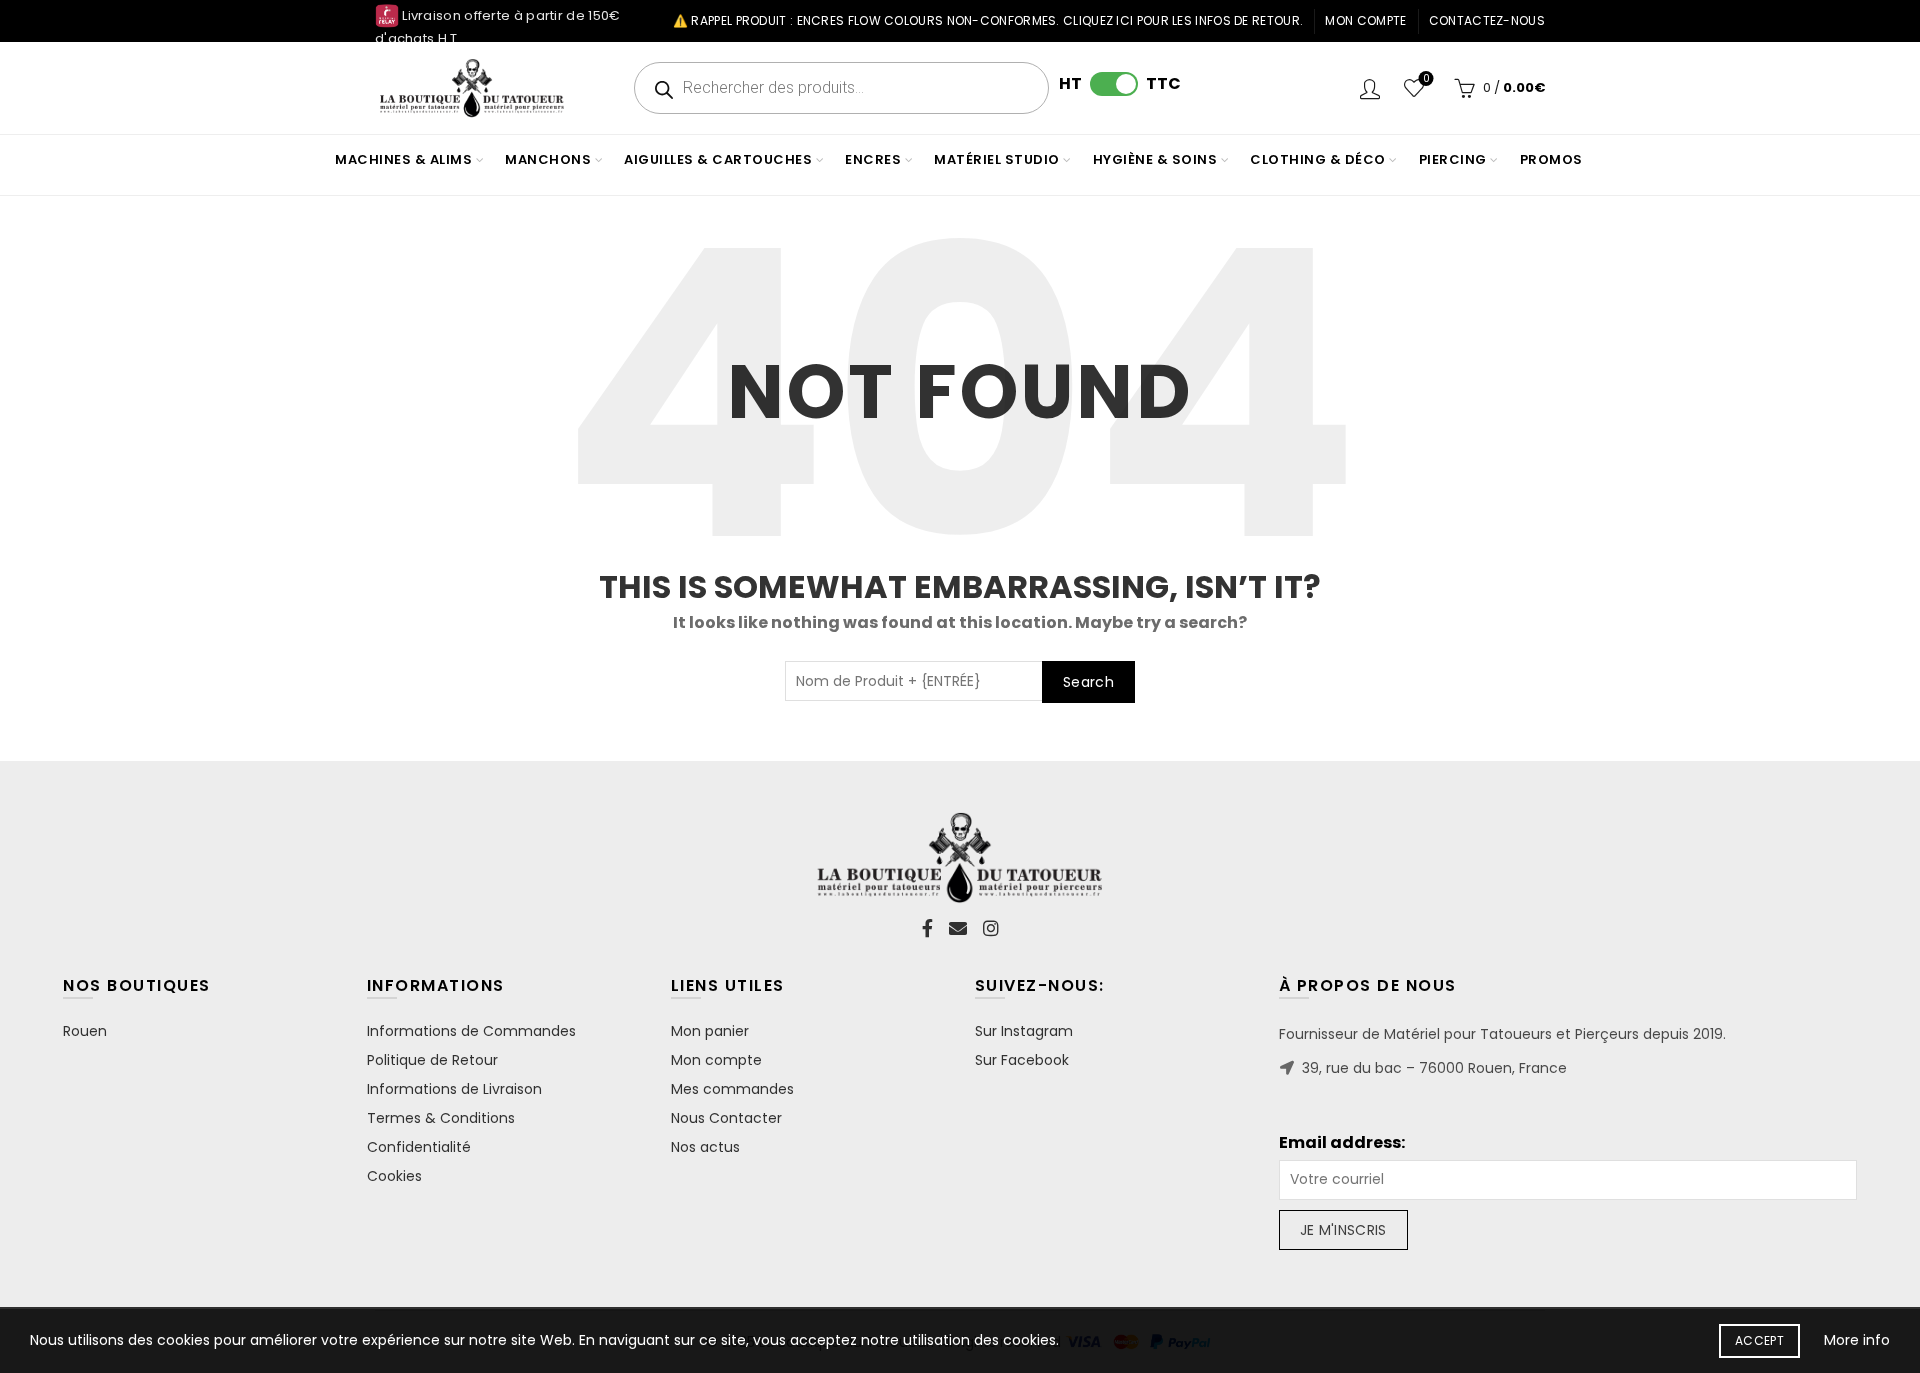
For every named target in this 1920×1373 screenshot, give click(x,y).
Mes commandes (732, 1089)
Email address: (1342, 1143)
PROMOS (1551, 159)
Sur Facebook (1022, 1060)
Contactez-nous (1487, 20)
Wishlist (1426, 79)
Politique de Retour (432, 1060)
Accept (1759, 1340)
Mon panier (710, 1031)
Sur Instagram (1024, 1031)
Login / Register (1370, 88)
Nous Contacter (726, 1118)
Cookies (394, 1176)
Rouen (85, 1031)
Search (1088, 682)
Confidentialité (419, 1147)
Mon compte (1365, 20)
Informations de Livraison (454, 1089)
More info (1857, 1340)
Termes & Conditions (441, 1118)
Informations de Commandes (471, 1031)
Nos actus (705, 1147)
